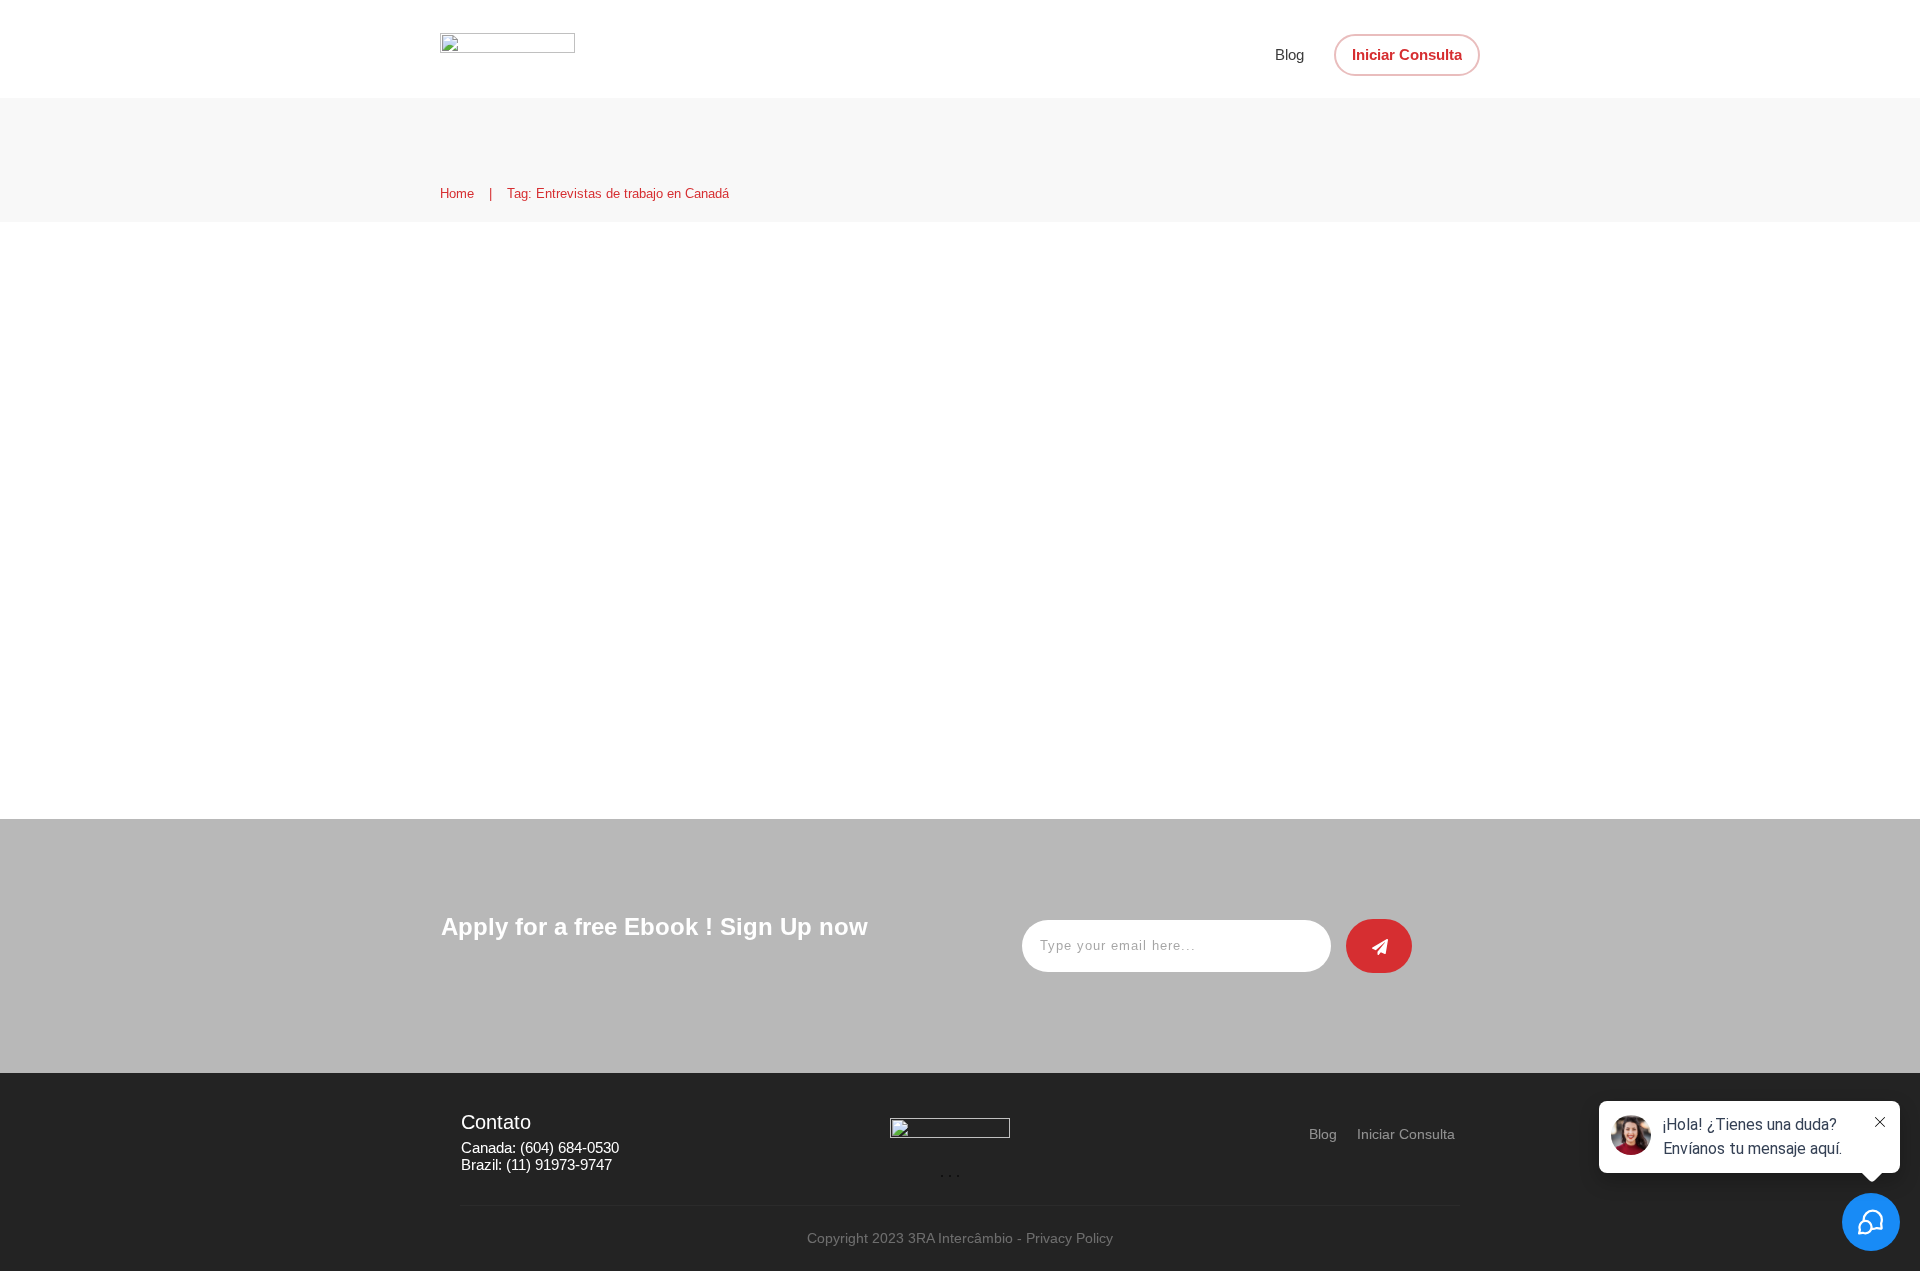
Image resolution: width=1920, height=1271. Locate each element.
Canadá (654, 410)
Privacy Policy (1069, 1238)
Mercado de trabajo (798, 410)
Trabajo (889, 410)
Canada (708, 410)
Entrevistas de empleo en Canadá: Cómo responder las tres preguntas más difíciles (673, 318)
